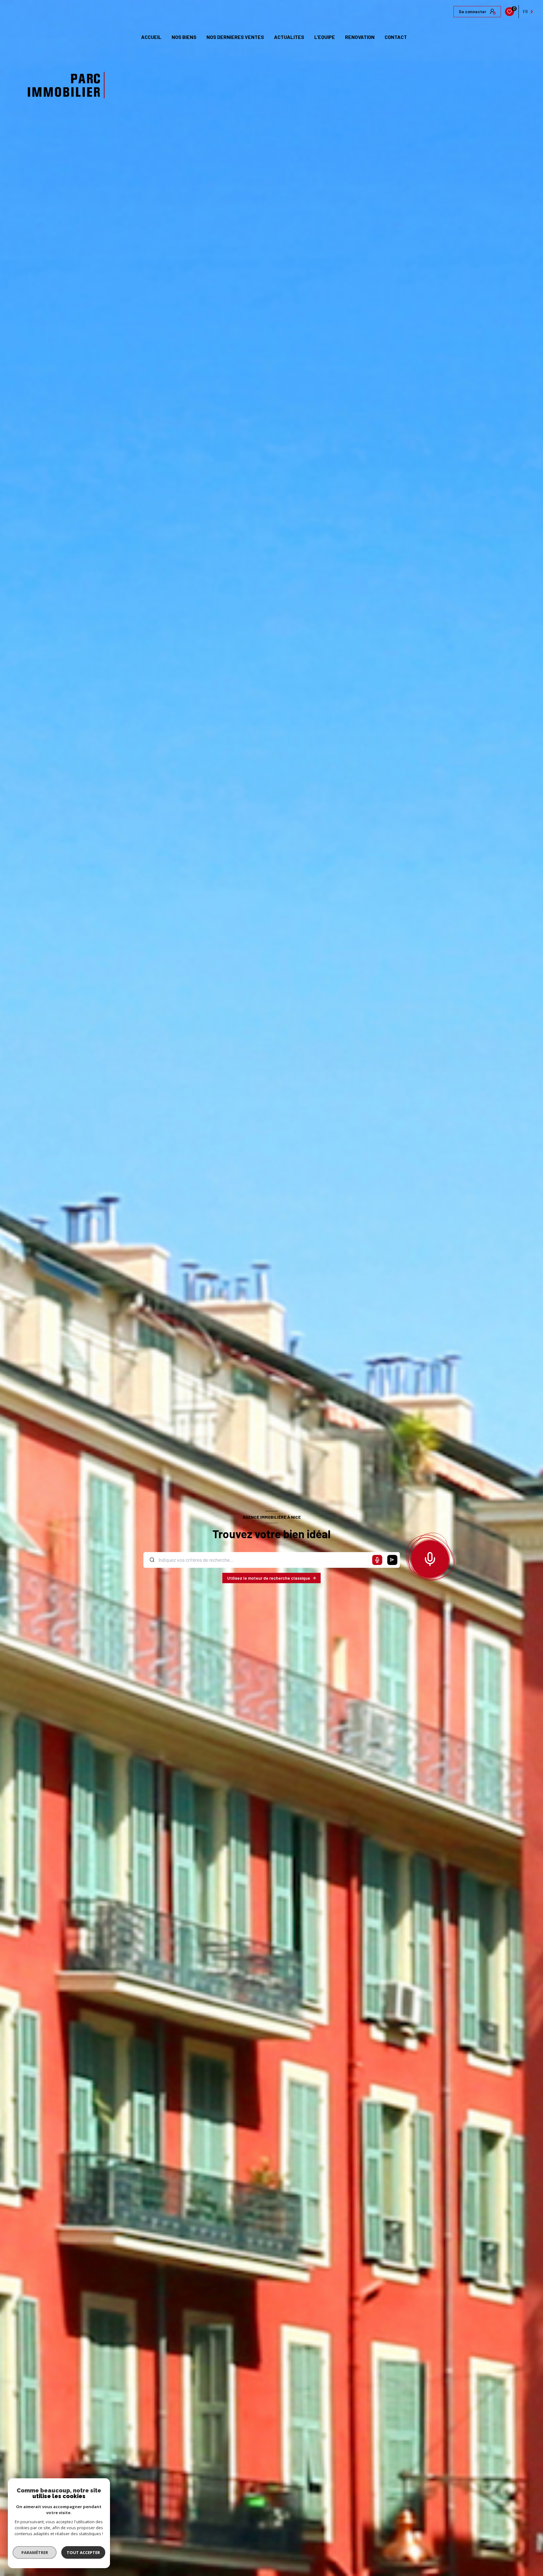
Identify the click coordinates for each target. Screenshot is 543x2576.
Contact (396, 37)
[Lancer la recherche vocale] (430, 1558)
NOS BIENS (184, 37)
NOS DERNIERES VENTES (235, 37)
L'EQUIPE (325, 37)
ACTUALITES (289, 37)
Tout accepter (83, 2552)
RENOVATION (360, 37)
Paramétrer (35, 2552)
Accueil (151, 37)
